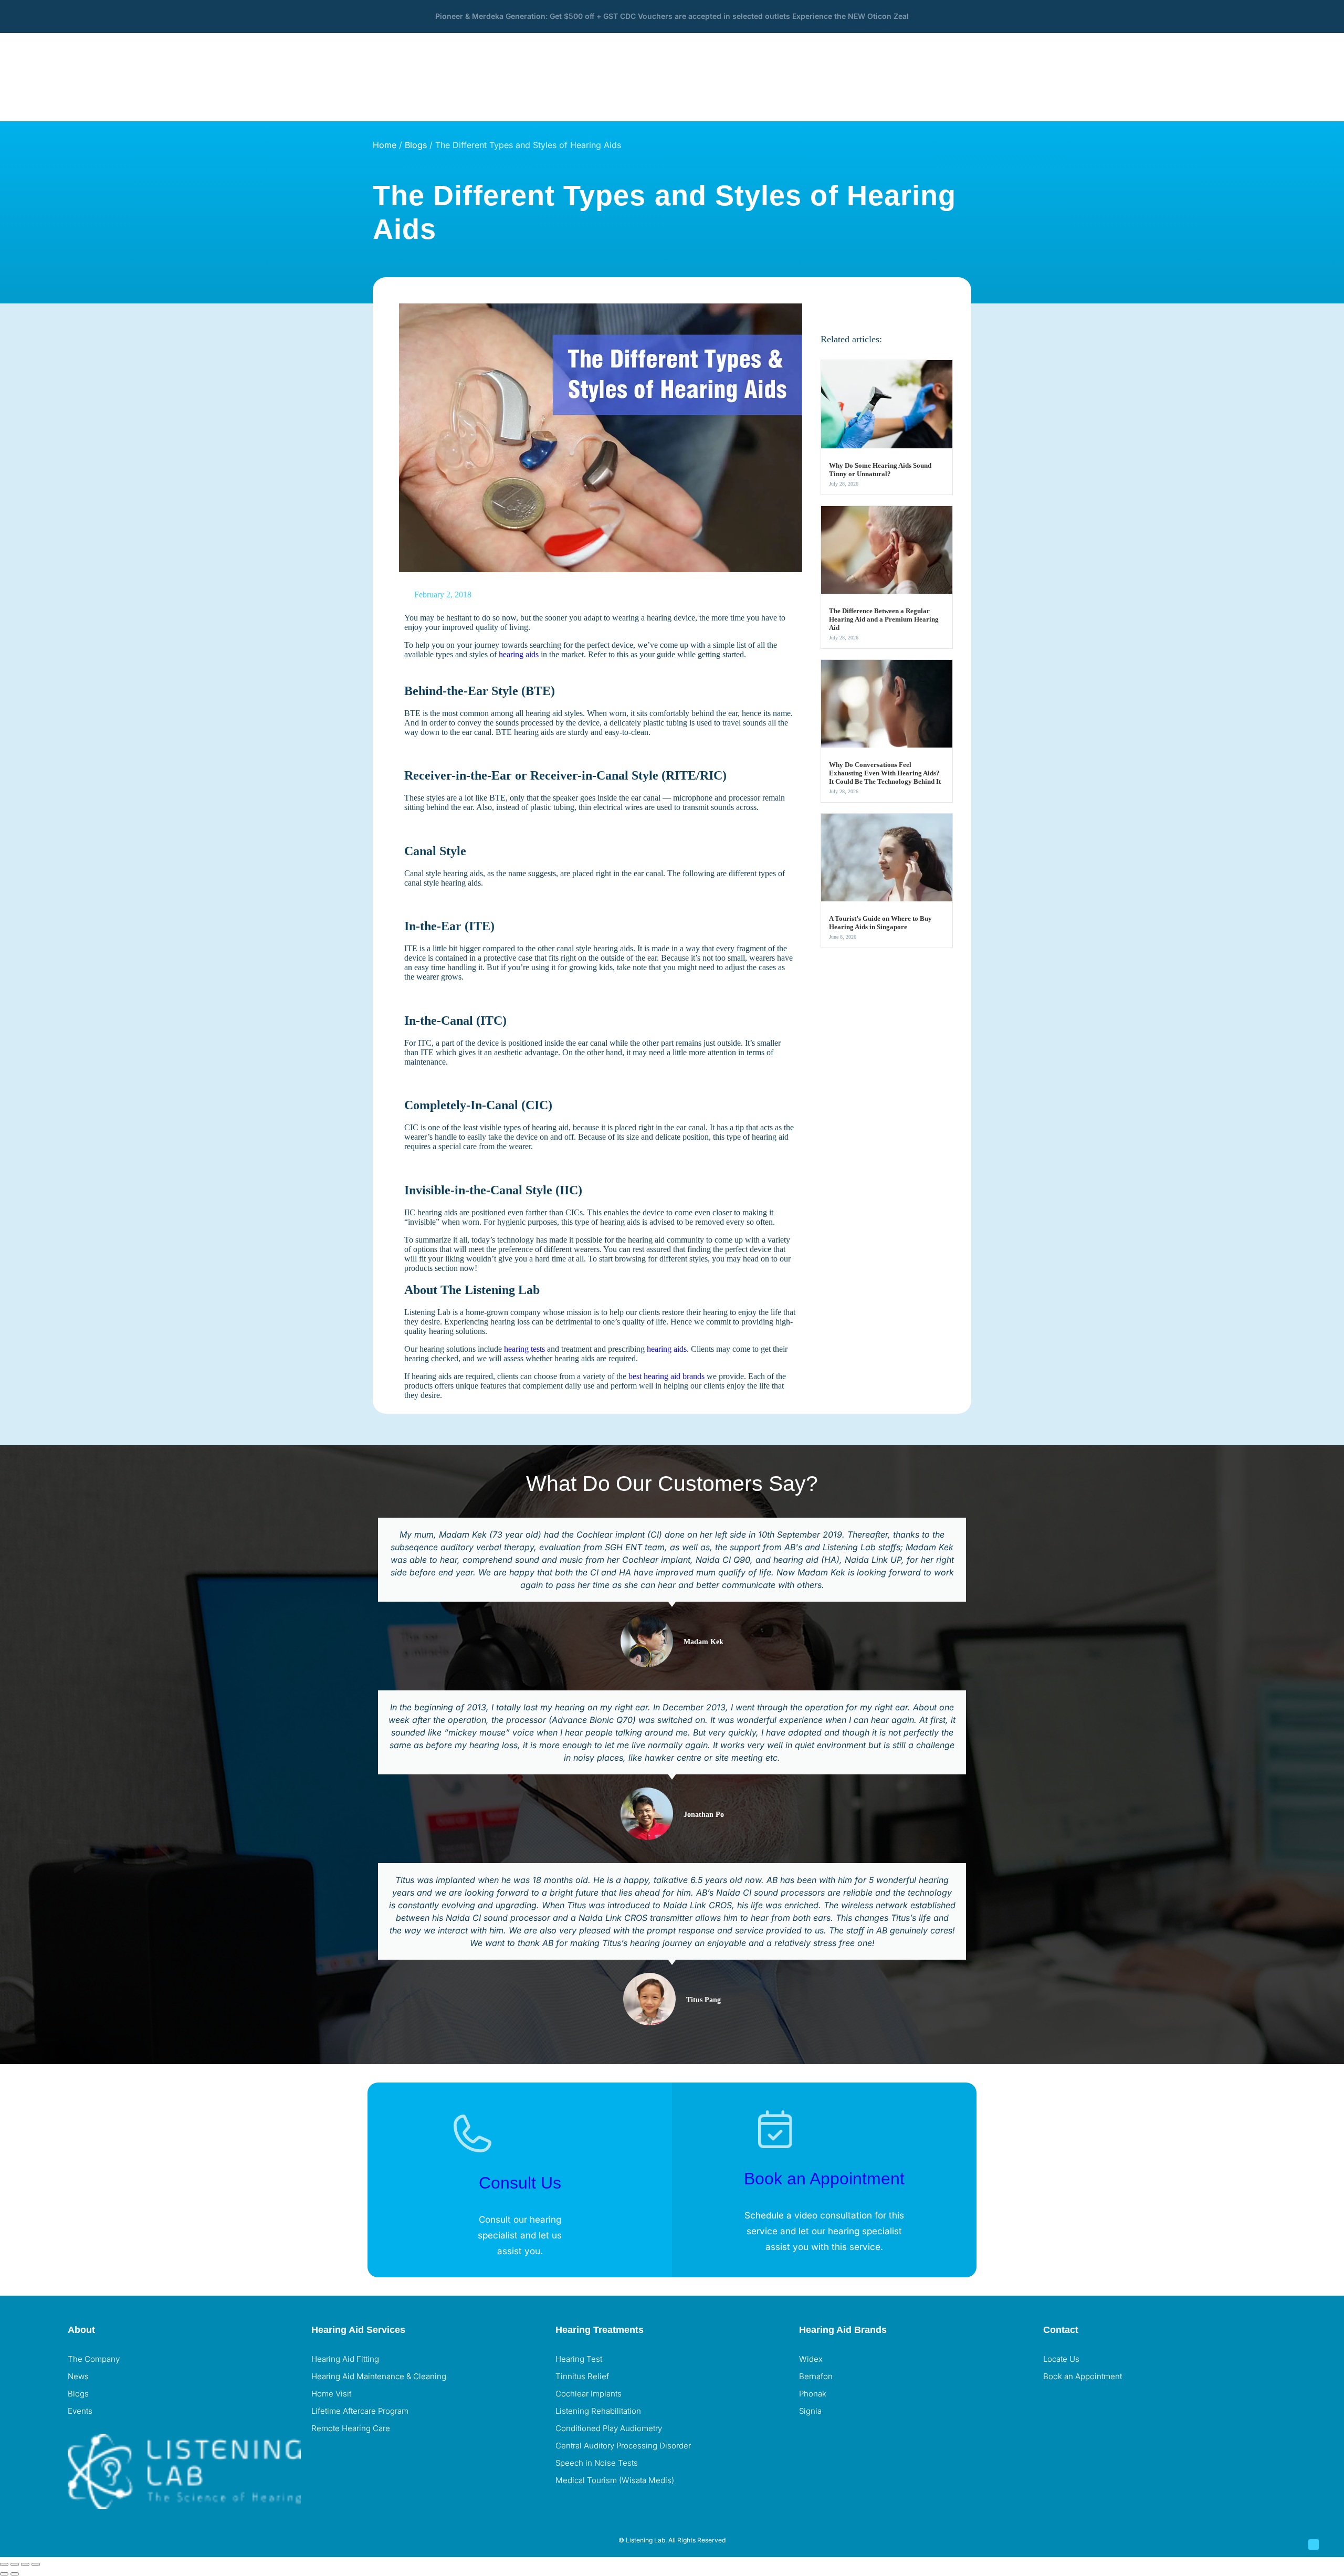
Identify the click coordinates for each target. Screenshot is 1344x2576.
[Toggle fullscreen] (15, 2564)
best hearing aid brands (666, 1376)
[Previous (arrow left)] (4, 2574)
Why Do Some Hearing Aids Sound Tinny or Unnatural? (880, 470)
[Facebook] (1056, 2404)
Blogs (416, 145)
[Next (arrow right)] (15, 2574)
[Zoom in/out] (4, 2564)
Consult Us (520, 2183)
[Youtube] (1113, 2404)
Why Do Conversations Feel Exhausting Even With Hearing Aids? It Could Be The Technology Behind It (885, 773)
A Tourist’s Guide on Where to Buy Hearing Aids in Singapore (880, 923)
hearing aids (519, 654)
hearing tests (524, 1349)
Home (385, 145)
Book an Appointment (824, 2179)
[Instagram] (1085, 2404)
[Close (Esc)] (36, 2564)
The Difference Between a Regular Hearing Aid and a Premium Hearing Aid (884, 619)
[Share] (25, 2564)
